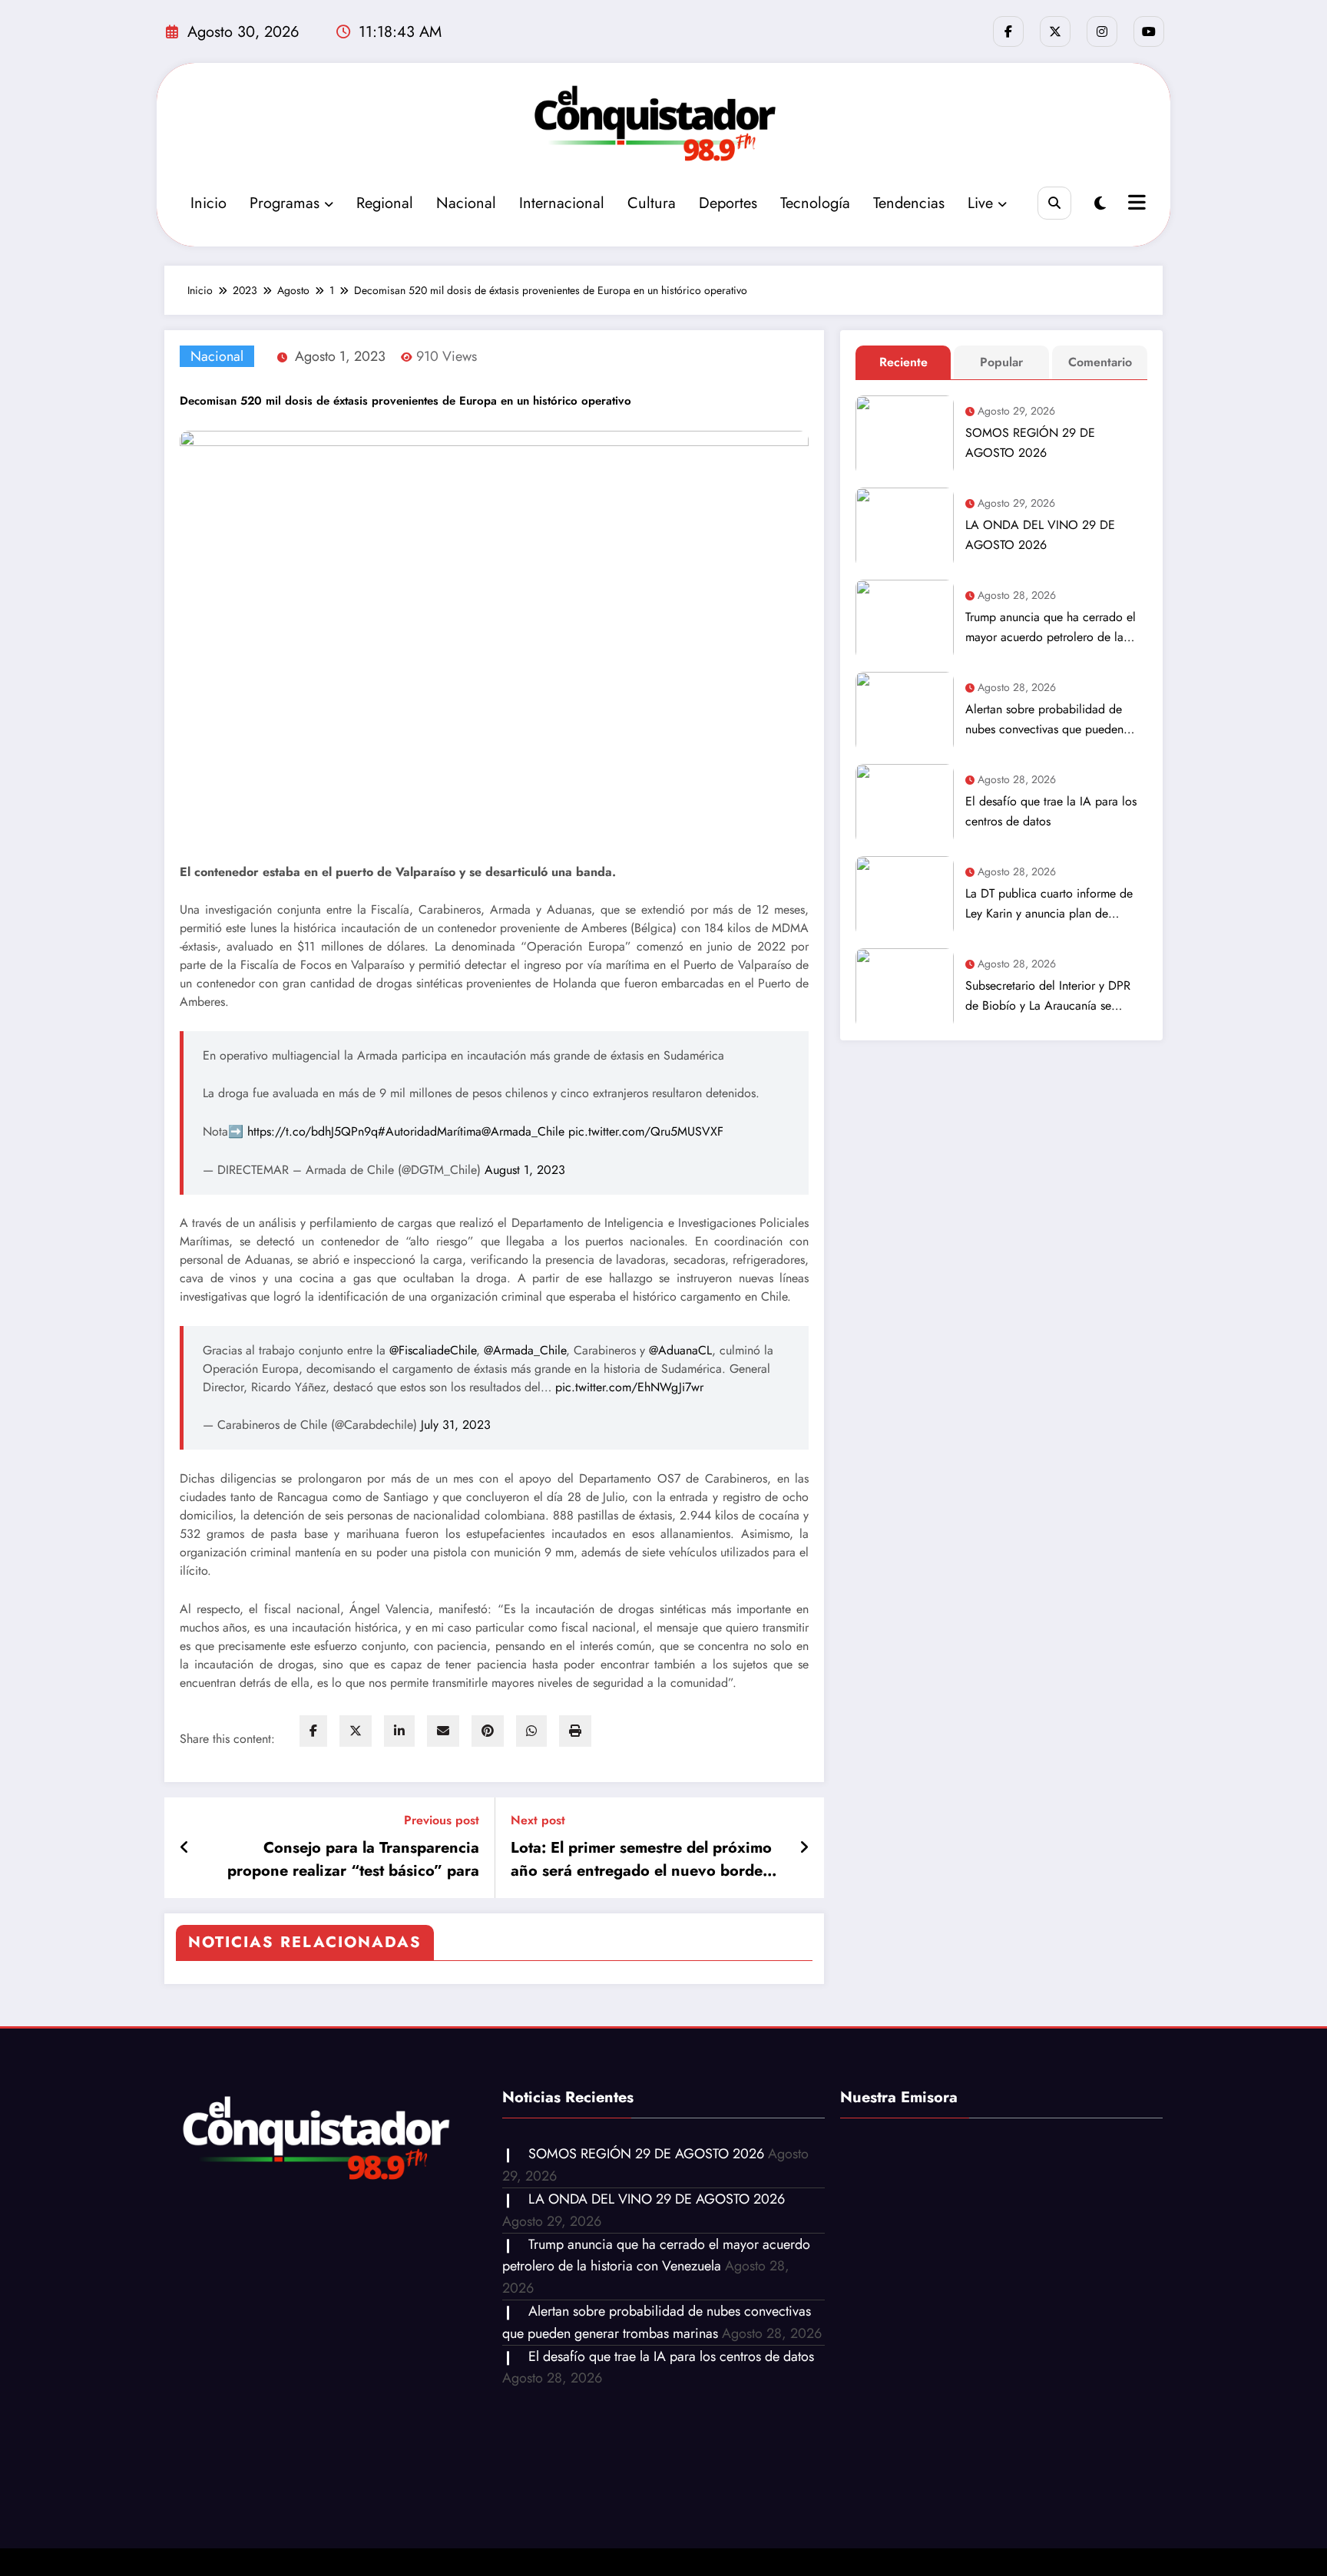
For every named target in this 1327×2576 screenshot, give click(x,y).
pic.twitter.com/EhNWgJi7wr (629, 1387)
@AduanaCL (680, 1350)
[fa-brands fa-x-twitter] (1055, 31)
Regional (385, 203)
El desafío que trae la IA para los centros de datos (1051, 811)
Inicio (208, 203)
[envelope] (443, 1731)
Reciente (903, 362)
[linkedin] (399, 1731)
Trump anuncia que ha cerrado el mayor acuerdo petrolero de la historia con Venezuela (1051, 628)
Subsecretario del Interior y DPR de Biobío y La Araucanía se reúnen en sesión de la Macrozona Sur (1054, 996)
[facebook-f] (1008, 31)
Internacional (562, 203)
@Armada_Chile (523, 1131)
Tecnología (815, 203)
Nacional (466, 203)
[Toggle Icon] (1135, 204)
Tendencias (909, 203)
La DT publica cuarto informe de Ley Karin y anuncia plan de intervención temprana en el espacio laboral (1049, 904)
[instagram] (1102, 31)
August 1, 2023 (525, 1170)
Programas (285, 203)
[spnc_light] (1100, 204)
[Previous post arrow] (185, 1848)
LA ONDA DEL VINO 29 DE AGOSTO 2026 (1040, 535)
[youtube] (1149, 31)
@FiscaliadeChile (433, 1350)
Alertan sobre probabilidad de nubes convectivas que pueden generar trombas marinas (1044, 720)
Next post (538, 1820)
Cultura (652, 203)
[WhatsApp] (531, 1731)
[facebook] (313, 1731)
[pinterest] (488, 1731)
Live (980, 203)
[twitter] (356, 1731)
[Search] (1054, 203)
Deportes (728, 203)
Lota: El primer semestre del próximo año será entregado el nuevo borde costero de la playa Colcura (641, 1860)
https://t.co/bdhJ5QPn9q (313, 1131)
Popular (1001, 362)
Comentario (1100, 362)
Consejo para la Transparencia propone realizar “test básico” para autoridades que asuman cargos (353, 1860)
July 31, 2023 (456, 1425)
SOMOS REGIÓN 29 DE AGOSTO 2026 (1030, 443)
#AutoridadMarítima (430, 1131)
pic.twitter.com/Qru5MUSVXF (646, 1131)
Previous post (442, 1820)
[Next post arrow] (804, 1848)
